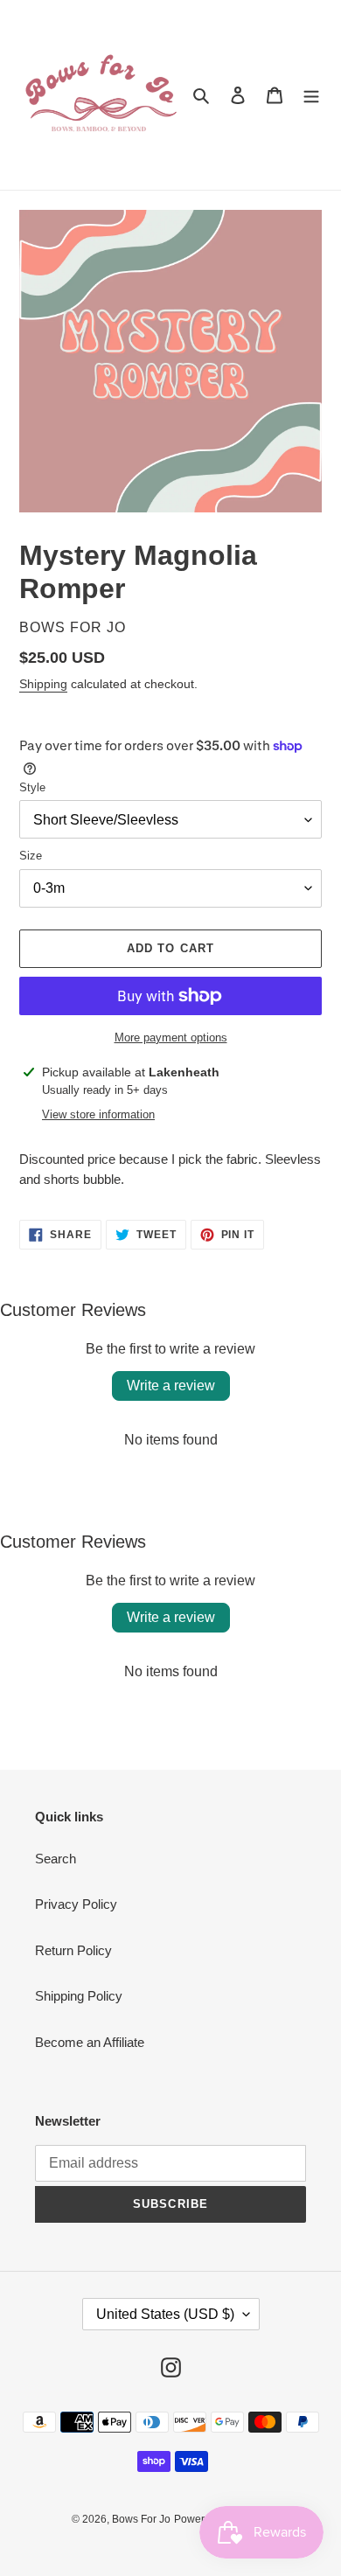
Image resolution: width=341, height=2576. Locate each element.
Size (31, 856)
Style (32, 787)
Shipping (43, 684)
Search (56, 1859)
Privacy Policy (76, 1904)
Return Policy (73, 1950)
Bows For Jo (141, 2519)
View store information (98, 1114)
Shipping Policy (79, 1996)
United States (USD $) (165, 2314)
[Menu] (311, 95)
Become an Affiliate (90, 2042)
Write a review (171, 1385)
